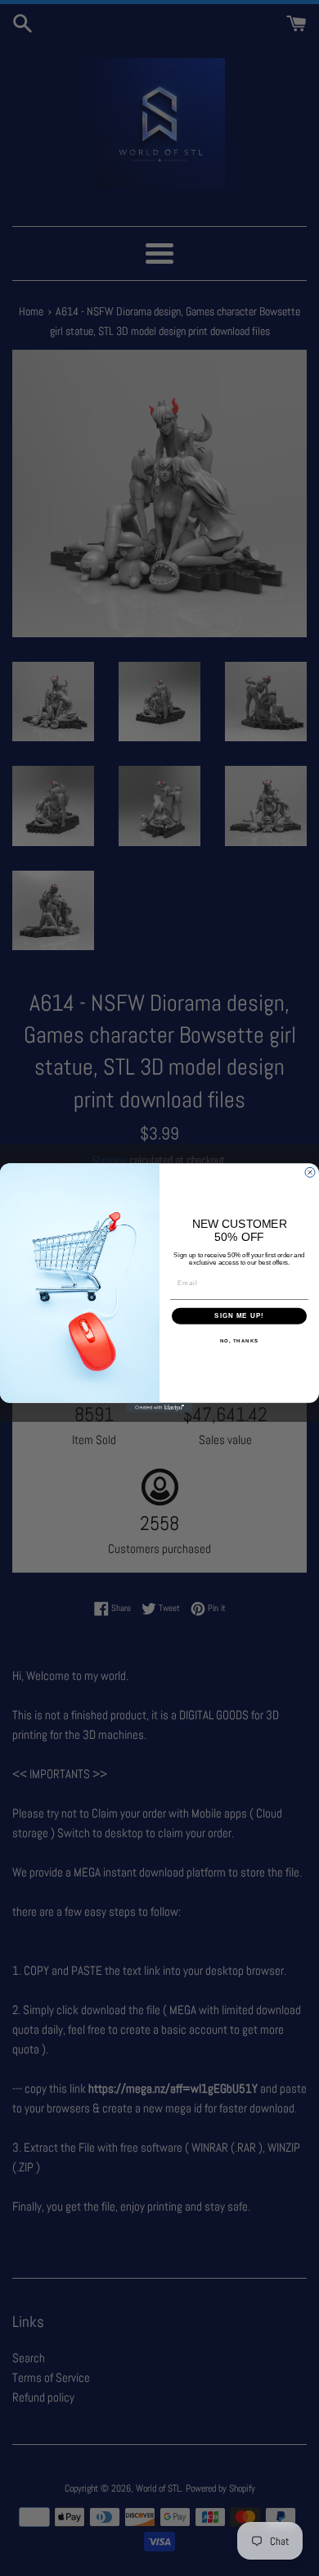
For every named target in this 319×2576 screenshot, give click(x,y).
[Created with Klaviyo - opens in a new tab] (159, 1408)
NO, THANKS (240, 1340)
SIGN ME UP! (239, 1316)
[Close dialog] (310, 1172)
